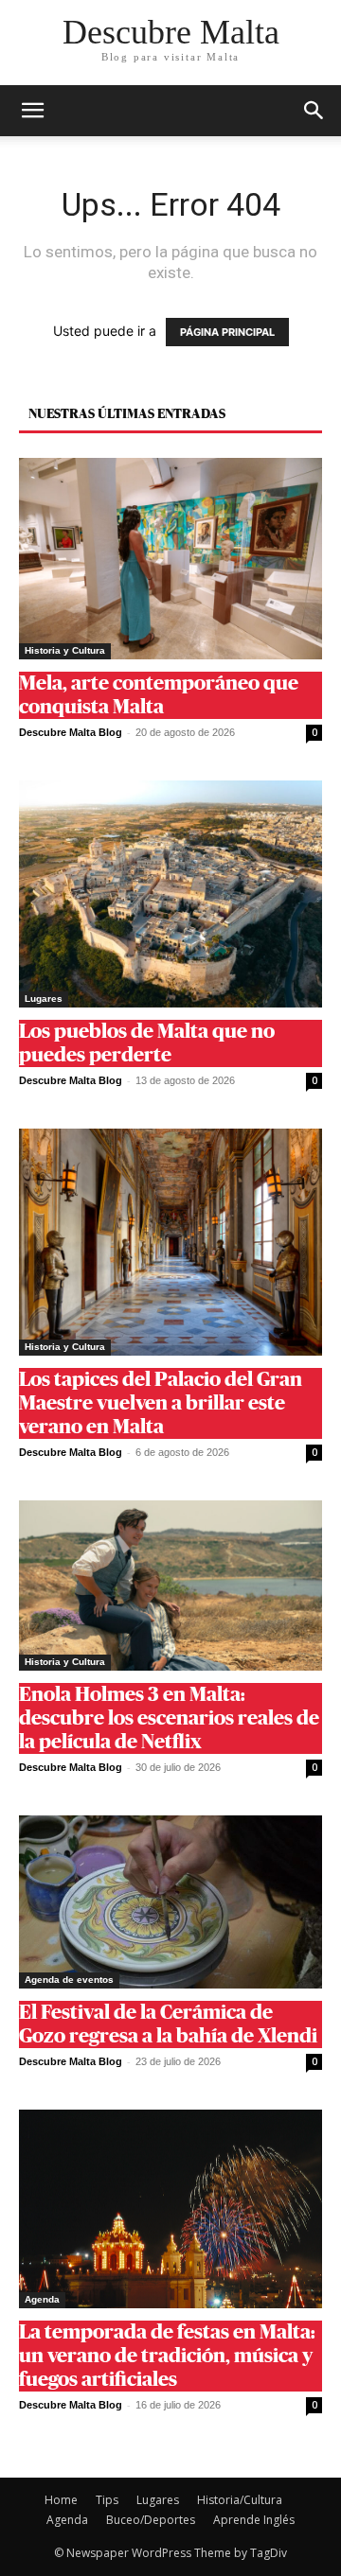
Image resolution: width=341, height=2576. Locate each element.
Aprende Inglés (254, 2520)
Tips (107, 2500)
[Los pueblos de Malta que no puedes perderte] (170, 894)
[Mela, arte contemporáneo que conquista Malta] (170, 559)
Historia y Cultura (65, 650)
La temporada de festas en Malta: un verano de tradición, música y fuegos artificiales (167, 2356)
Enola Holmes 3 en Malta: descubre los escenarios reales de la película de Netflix (169, 1718)
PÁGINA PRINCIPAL (227, 332)
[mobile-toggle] (32, 111)
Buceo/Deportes (151, 2520)
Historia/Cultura (240, 2500)
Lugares (44, 999)
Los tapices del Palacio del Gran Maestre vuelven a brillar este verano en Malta (161, 1403)
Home (61, 2500)
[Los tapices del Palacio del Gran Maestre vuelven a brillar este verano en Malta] (170, 1242)
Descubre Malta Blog (71, 732)
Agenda (42, 2299)
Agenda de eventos (69, 1980)
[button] (314, 111)
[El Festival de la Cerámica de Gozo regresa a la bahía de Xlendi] (170, 1902)
